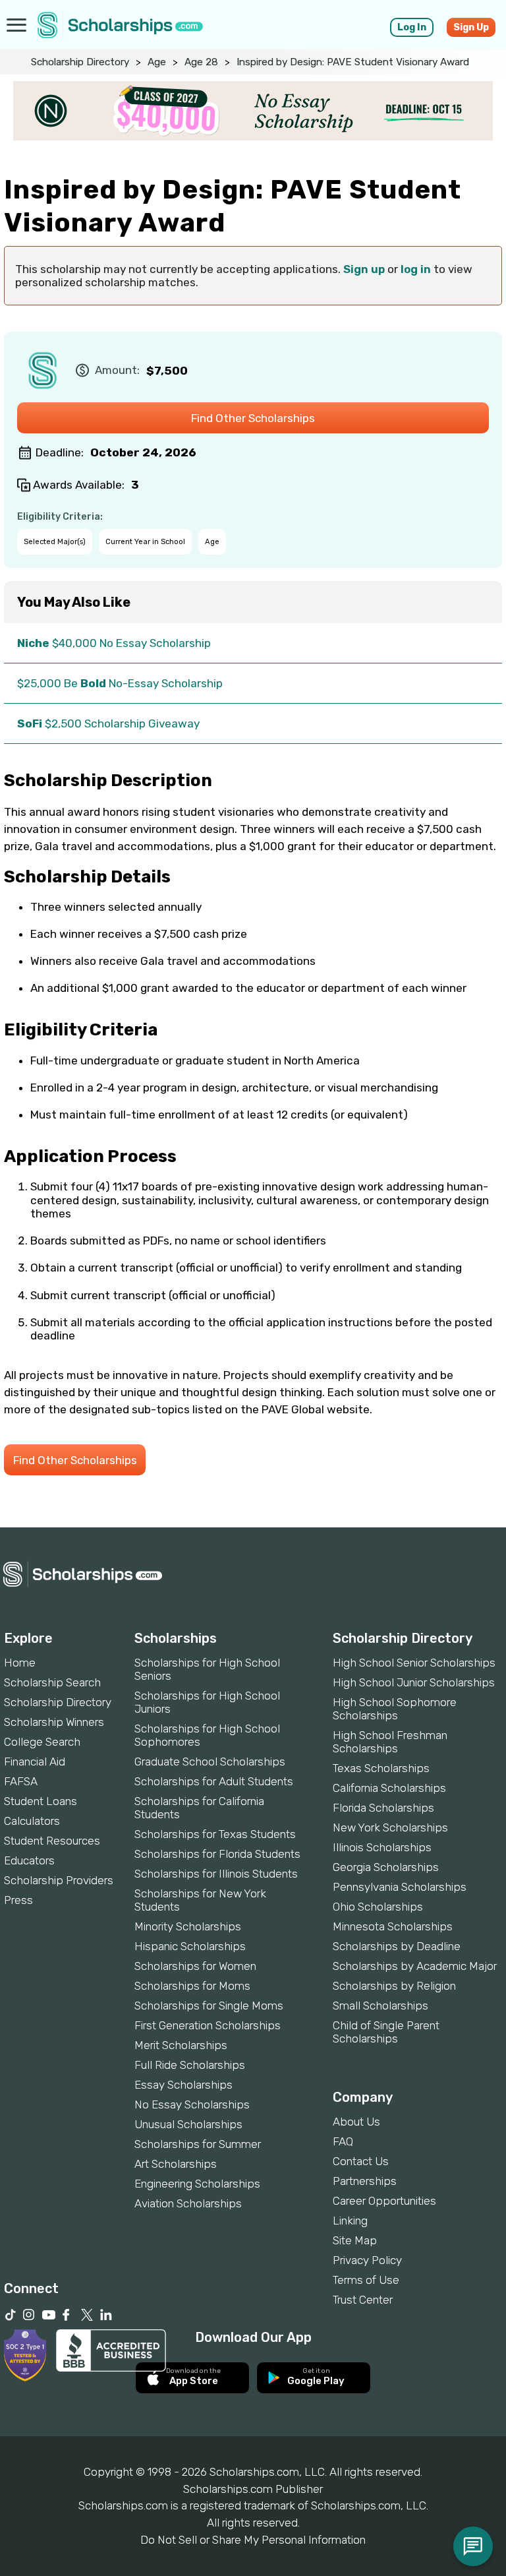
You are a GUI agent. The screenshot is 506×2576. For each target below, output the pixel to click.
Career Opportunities (384, 2201)
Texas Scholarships (381, 1768)
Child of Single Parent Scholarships (386, 2032)
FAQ (343, 2141)
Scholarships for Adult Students (214, 1781)
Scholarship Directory (80, 62)
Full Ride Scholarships (190, 2065)
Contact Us (361, 2161)
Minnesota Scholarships (393, 1926)
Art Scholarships (176, 2164)
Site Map (355, 2240)
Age (157, 62)
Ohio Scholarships (378, 1907)
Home (20, 1663)
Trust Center (363, 2300)
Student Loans (41, 1801)
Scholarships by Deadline (397, 1946)
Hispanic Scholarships (190, 1946)
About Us (356, 2122)
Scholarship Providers (59, 1880)
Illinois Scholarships (382, 1847)
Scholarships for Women (195, 1966)
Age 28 (201, 62)
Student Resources (52, 1841)
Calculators (32, 1821)
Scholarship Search (52, 1682)
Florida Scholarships (383, 1808)
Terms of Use (366, 2280)
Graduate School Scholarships (210, 1762)
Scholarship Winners (54, 1722)
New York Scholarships (390, 1827)
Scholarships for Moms (192, 1986)
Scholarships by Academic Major (415, 1966)
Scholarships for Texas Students (215, 1834)
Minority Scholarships (188, 1926)
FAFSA (21, 1781)
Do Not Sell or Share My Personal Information (253, 2540)
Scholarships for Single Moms (209, 2006)
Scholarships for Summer (198, 2144)
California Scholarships (389, 1788)
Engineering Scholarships (197, 2184)
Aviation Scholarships (188, 2203)
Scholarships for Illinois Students (216, 1874)
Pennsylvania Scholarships (400, 1887)
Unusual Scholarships (188, 2124)
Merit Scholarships (181, 2045)
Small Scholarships (380, 2006)
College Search (42, 1742)
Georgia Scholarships (386, 1867)
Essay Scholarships (183, 2085)
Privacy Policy (367, 2260)
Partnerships (365, 2181)
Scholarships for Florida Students (217, 1854)
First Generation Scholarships (208, 2025)
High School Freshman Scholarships (390, 1742)
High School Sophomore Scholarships (395, 1709)
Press (18, 1900)
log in (416, 269)
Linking (350, 2221)
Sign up (364, 269)
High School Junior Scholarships (414, 1682)
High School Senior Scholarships (414, 1663)
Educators (29, 1860)
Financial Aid (35, 1762)
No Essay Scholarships (192, 2104)
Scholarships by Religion (394, 1986)
